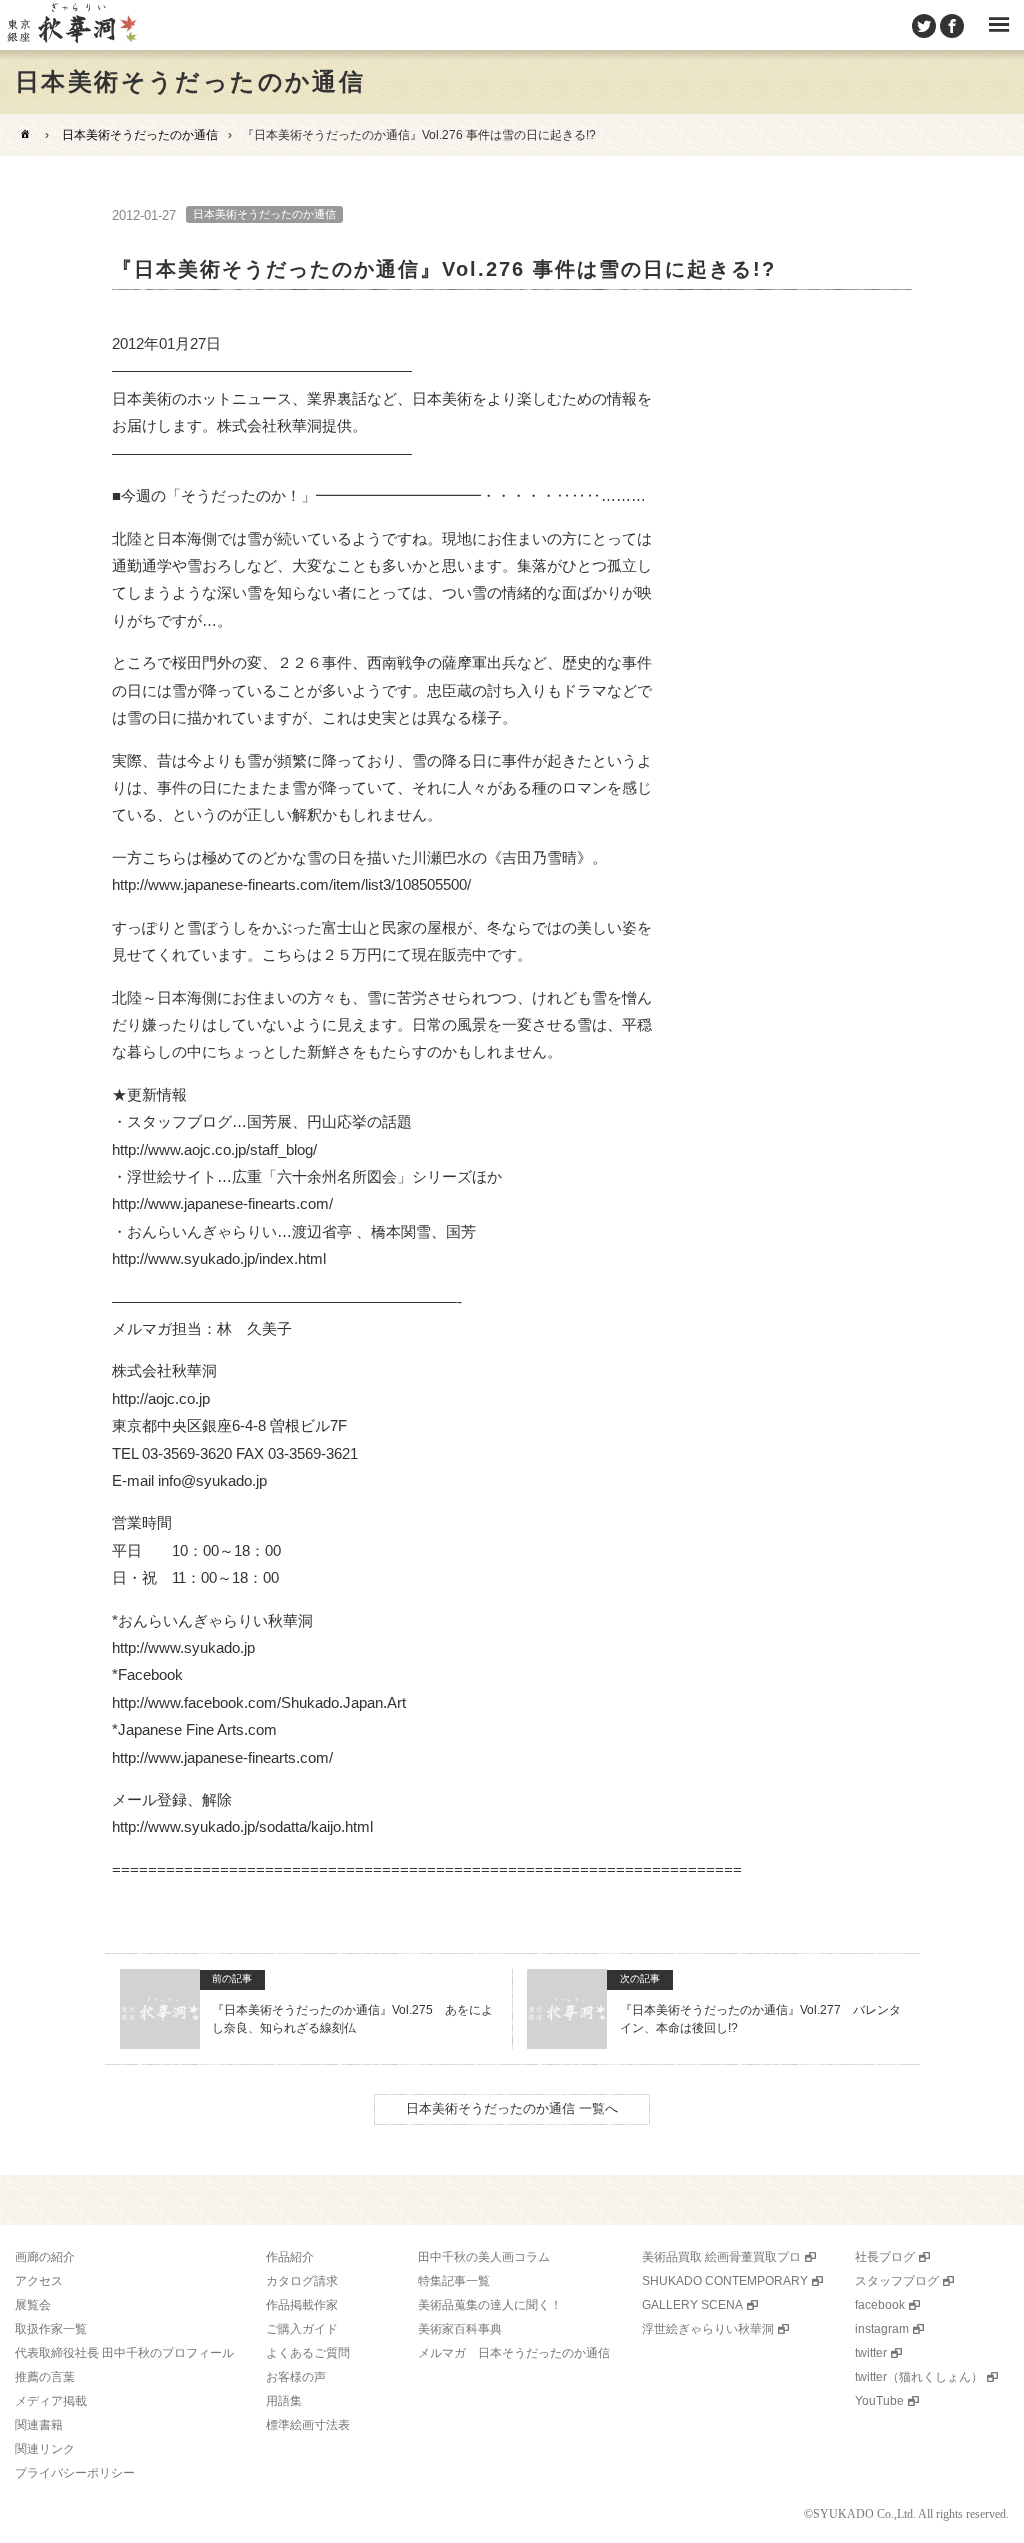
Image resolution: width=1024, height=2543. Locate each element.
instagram (882, 2329)
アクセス (39, 2281)
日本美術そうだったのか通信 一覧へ (512, 2108)
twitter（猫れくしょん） (919, 2377)
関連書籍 (39, 2425)
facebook (880, 2305)
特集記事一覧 (454, 2281)
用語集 (284, 2401)
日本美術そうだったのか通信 (140, 135)
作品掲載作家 (302, 2305)
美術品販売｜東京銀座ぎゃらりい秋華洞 (71, 25)
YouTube (879, 2401)
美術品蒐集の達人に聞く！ (490, 2305)
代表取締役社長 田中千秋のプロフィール (124, 2353)
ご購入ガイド (302, 2329)
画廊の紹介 (45, 2257)
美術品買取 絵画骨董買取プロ (721, 2257)
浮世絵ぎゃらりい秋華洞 (708, 2329)
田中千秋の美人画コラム (484, 2257)
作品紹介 (290, 2257)
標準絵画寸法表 (308, 2425)
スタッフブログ (897, 2281)
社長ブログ (885, 2257)
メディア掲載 (51, 2401)
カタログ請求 (302, 2281)
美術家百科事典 (460, 2329)
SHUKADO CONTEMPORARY (725, 2281)
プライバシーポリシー (75, 2473)
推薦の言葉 (45, 2377)
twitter (871, 2353)
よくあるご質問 (308, 2353)
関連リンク (45, 2449)
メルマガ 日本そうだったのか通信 (514, 2353)
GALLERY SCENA (692, 2305)
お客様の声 (296, 2377)
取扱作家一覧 (51, 2329)
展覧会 (33, 2305)
